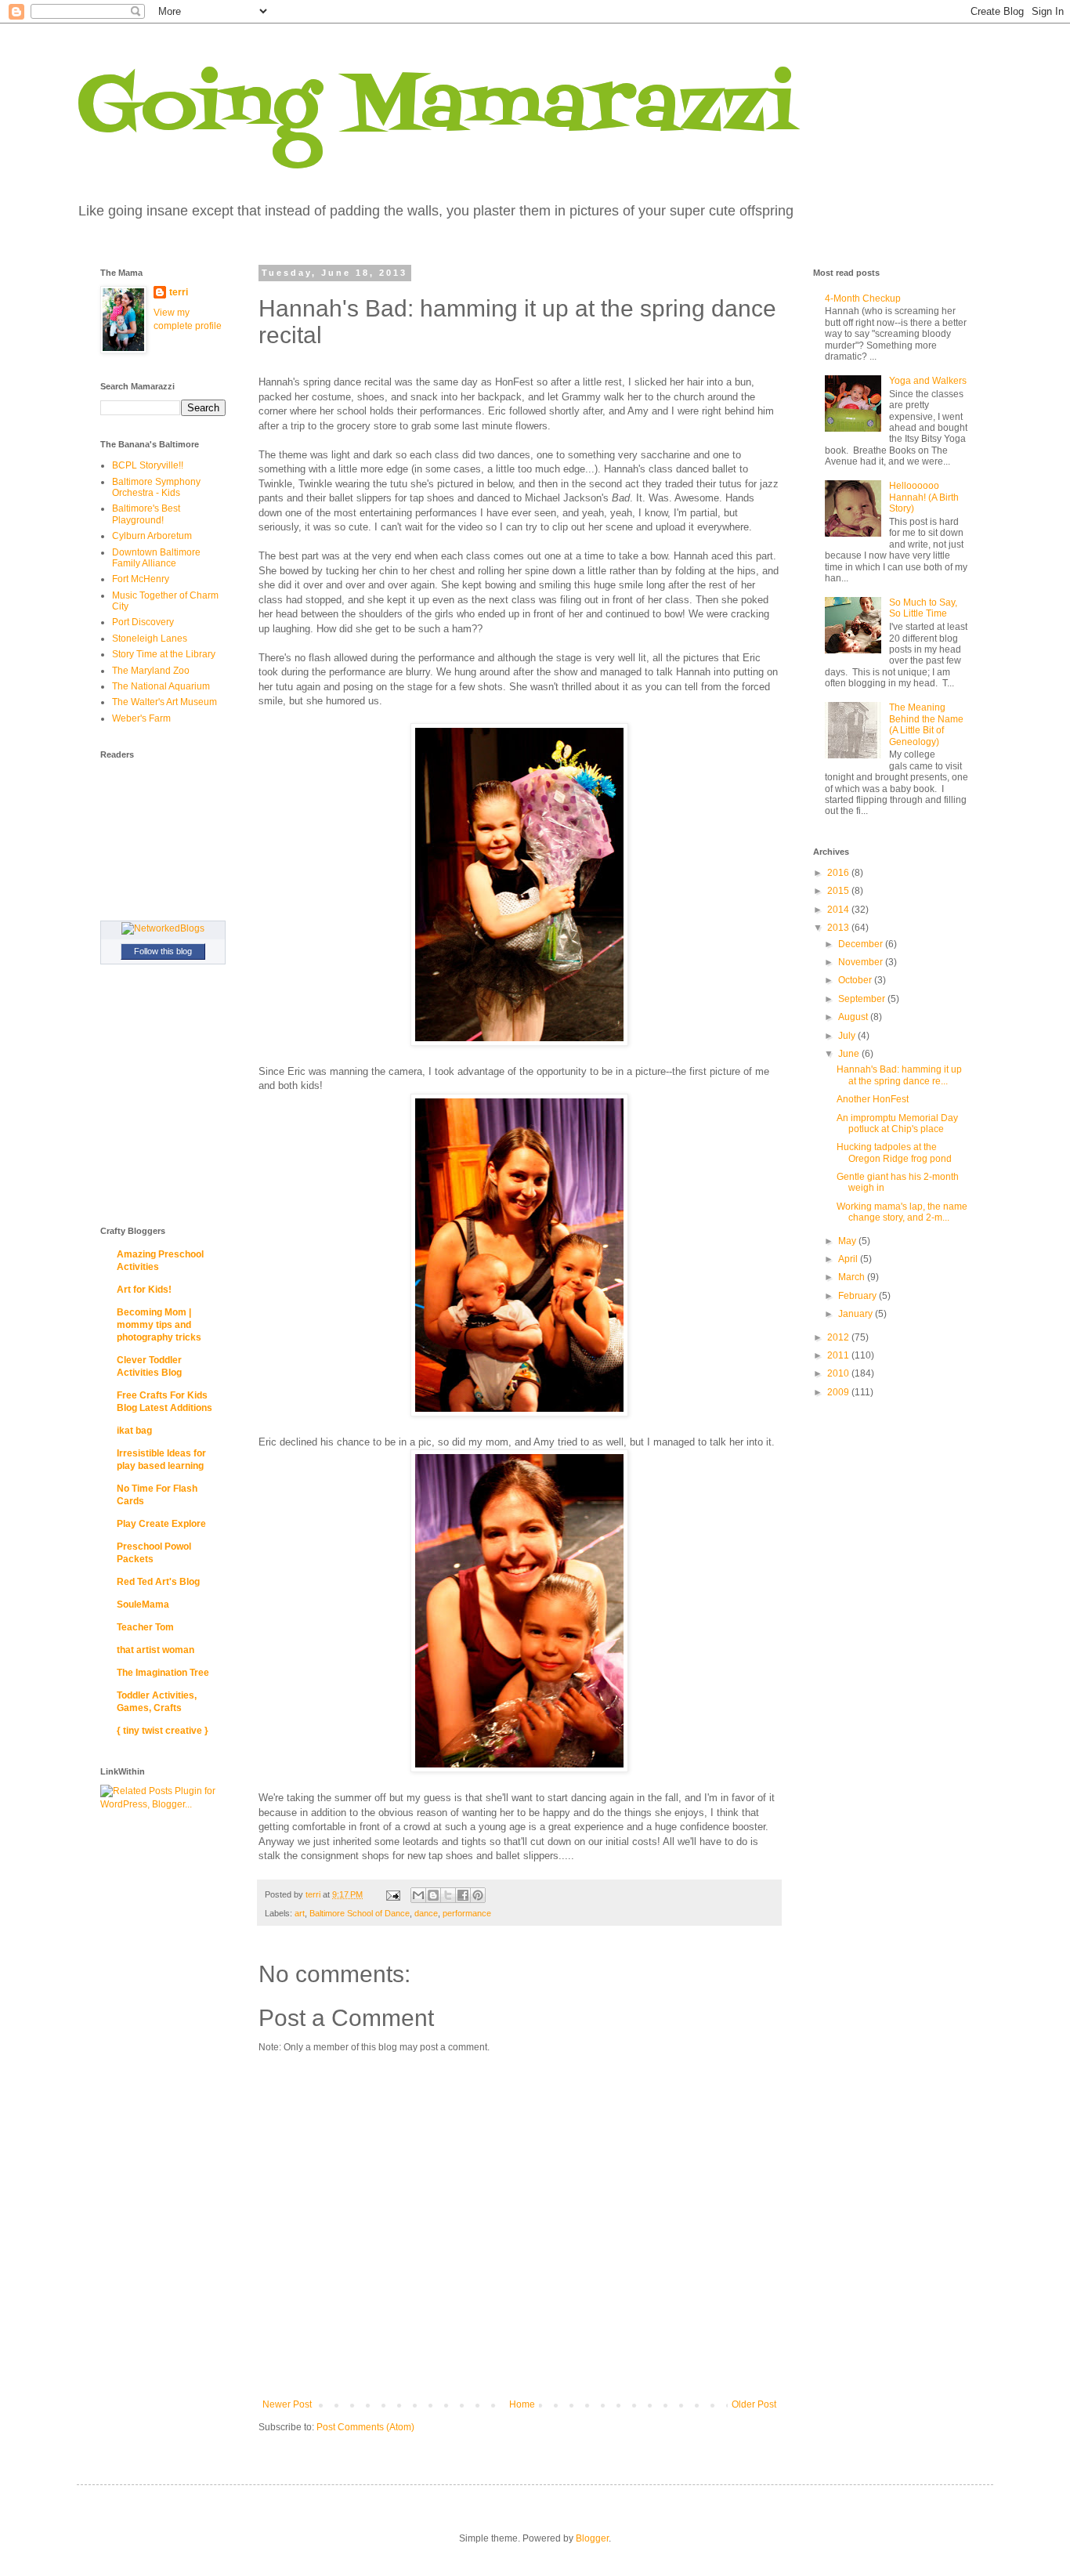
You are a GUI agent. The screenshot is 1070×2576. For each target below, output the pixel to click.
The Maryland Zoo (151, 671)
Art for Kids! (144, 1290)
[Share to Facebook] (463, 1895)
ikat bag (134, 1431)
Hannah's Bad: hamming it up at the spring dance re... (899, 1075)
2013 (839, 928)
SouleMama (143, 1605)
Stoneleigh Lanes (150, 639)
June (850, 1054)
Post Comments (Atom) (365, 2427)
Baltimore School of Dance (360, 1913)
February (859, 1296)
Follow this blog (163, 951)
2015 (839, 891)
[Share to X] (448, 1895)
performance (467, 1913)
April (849, 1259)
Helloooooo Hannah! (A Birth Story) (924, 497)
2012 (839, 1337)
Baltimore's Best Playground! (146, 514)
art (300, 1913)
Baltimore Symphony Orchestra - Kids (156, 487)
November (862, 962)
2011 (839, 1355)
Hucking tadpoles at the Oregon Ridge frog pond (894, 1152)
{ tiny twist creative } (163, 1731)
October (856, 980)
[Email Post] (392, 1894)
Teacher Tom (145, 1627)
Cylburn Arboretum (152, 536)
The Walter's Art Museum (164, 702)
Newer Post (287, 2404)
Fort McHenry (141, 579)
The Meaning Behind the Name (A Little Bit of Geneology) (926, 724)
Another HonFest (873, 1099)
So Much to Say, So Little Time (923, 608)
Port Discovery (143, 622)
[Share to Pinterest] (478, 1895)
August (854, 1017)
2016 (839, 873)
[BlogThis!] (433, 1895)
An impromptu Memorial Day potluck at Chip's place (897, 1123)
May (848, 1241)
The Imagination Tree (163, 1673)
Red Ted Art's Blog (158, 1582)
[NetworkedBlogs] (163, 928)
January (857, 1314)
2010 (839, 1373)
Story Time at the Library (164, 654)
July (848, 1036)
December (862, 944)
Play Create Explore (161, 1524)
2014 (839, 910)
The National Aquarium (161, 686)
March (853, 1277)
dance (426, 1913)
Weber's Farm (141, 718)
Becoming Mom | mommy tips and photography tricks (159, 1325)
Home (522, 2404)
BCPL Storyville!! (148, 465)
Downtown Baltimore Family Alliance (156, 558)
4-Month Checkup (863, 298)
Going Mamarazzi (436, 109)
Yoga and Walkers (928, 381)
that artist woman (155, 1650)
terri (179, 292)
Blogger (592, 2538)
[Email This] (418, 1895)
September (863, 999)
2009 (839, 1392)
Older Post (754, 2404)
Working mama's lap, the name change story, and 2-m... (902, 1212)
